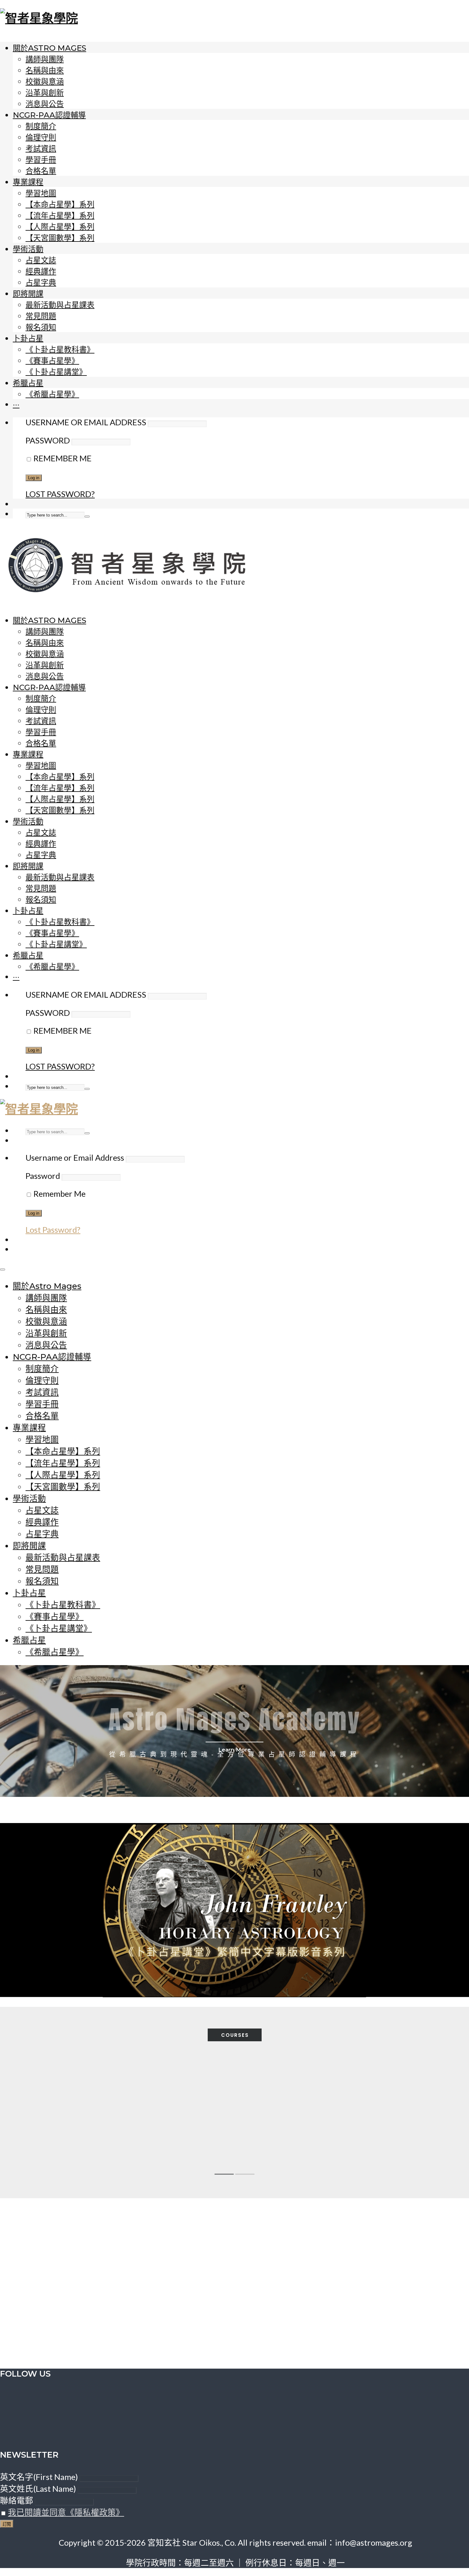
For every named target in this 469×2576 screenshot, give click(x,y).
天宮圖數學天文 (395, 2133)
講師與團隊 (45, 59)
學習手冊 (41, 160)
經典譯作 (41, 271)
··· (16, 404)
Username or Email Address (86, 422)
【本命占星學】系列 (60, 204)
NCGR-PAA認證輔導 (49, 115)
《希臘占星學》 (52, 394)
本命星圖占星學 (74, 2133)
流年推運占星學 (181, 2133)
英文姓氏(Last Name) (38, 2489)
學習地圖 (41, 193)
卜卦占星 (28, 338)
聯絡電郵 (17, 2500)
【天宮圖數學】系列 (60, 238)
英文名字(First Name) (39, 2477)
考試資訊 (41, 149)
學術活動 (28, 249)
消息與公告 (45, 104)
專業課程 (28, 182)
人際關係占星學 (288, 2133)
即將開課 (28, 294)
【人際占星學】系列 (60, 227)
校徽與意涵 (45, 82)
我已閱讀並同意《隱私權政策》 (66, 2512)
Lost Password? (60, 494)
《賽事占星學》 (52, 361)
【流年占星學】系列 (60, 216)
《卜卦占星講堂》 (56, 372)
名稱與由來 (45, 70)
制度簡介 (41, 126)
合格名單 (41, 171)
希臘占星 (28, 383)
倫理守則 (41, 137)
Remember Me (62, 458)
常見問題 (41, 316)
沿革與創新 (45, 93)
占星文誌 (41, 260)
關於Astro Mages (49, 48)
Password (48, 440)
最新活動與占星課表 (60, 305)
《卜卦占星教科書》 (60, 350)
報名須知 (41, 327)
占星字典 (41, 283)
